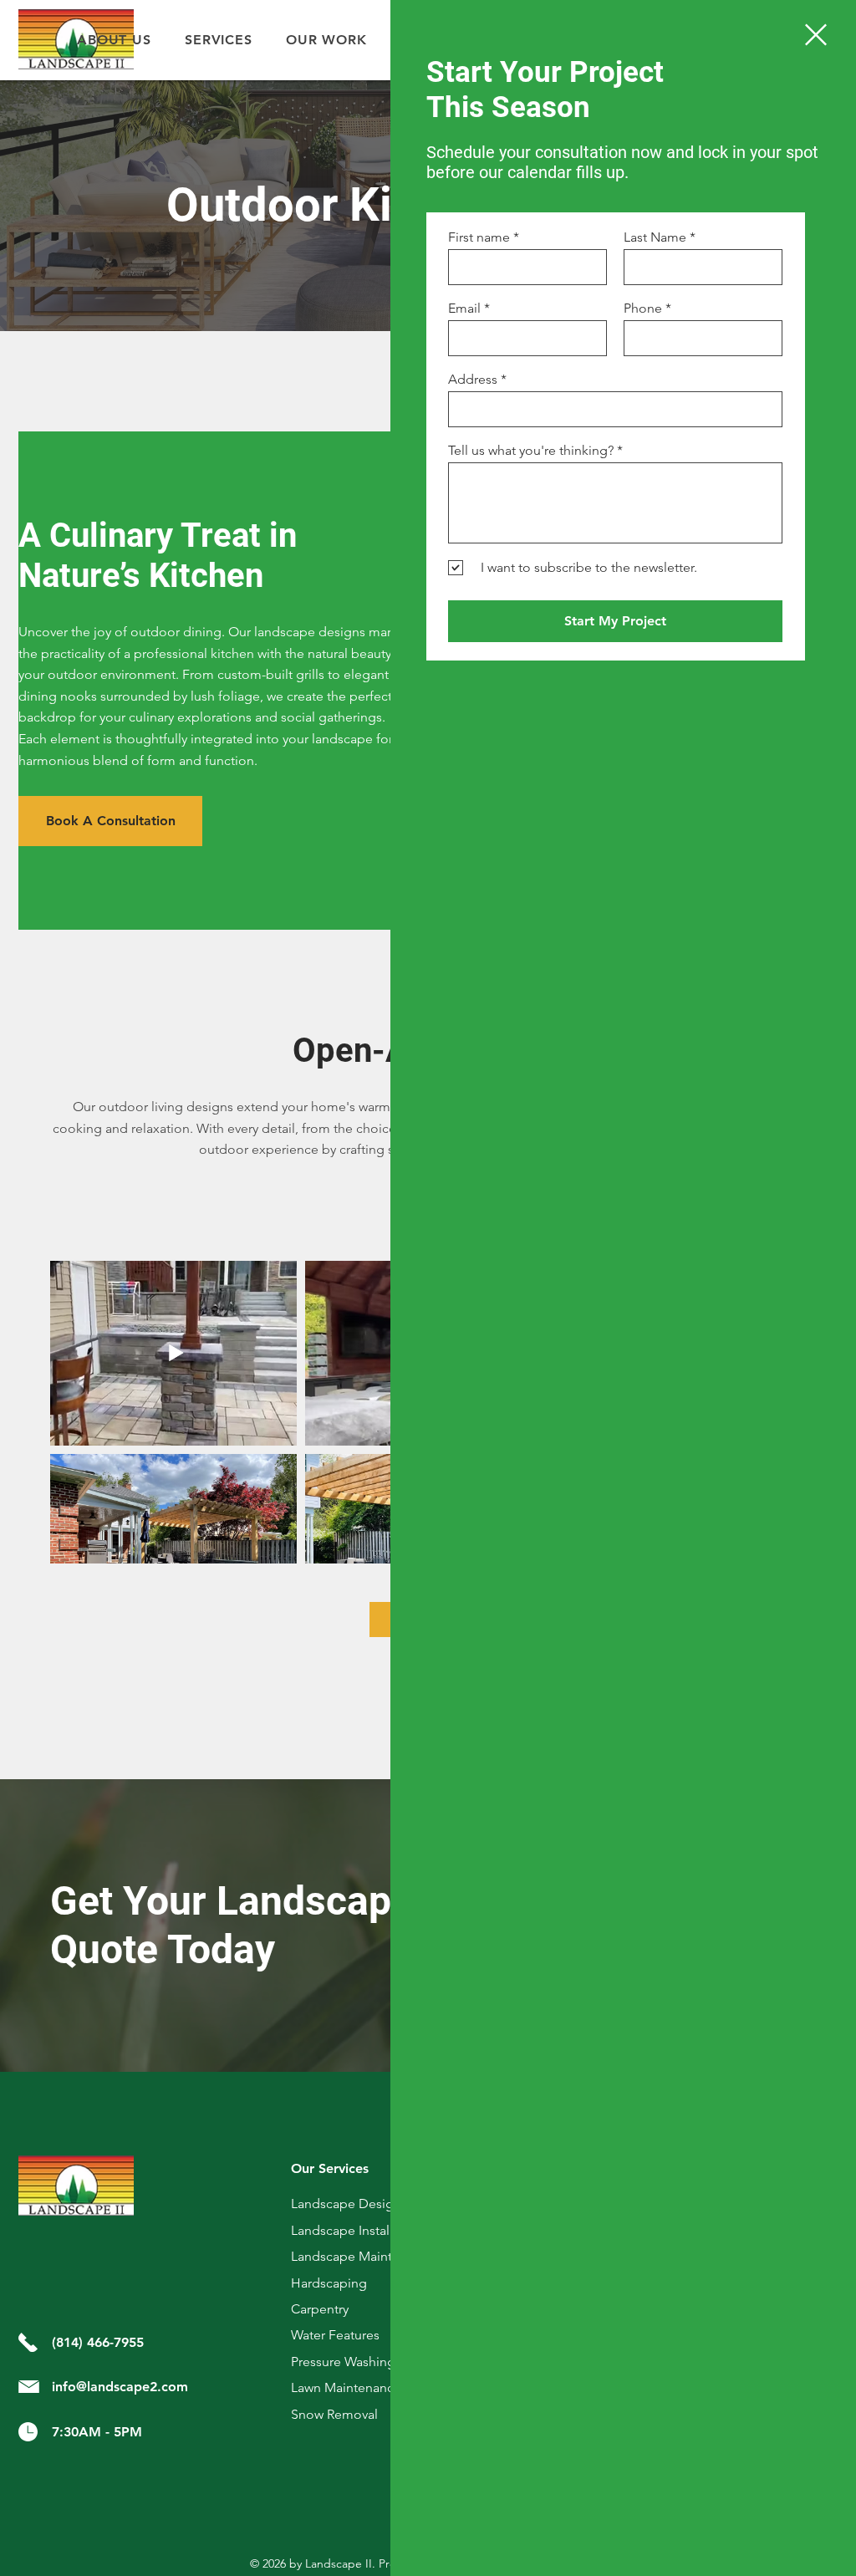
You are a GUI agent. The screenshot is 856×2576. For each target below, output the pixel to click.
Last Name (655, 237)
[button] (816, 35)
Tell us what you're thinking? (531, 451)
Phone (643, 309)
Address (473, 380)
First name (479, 237)
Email (464, 309)
